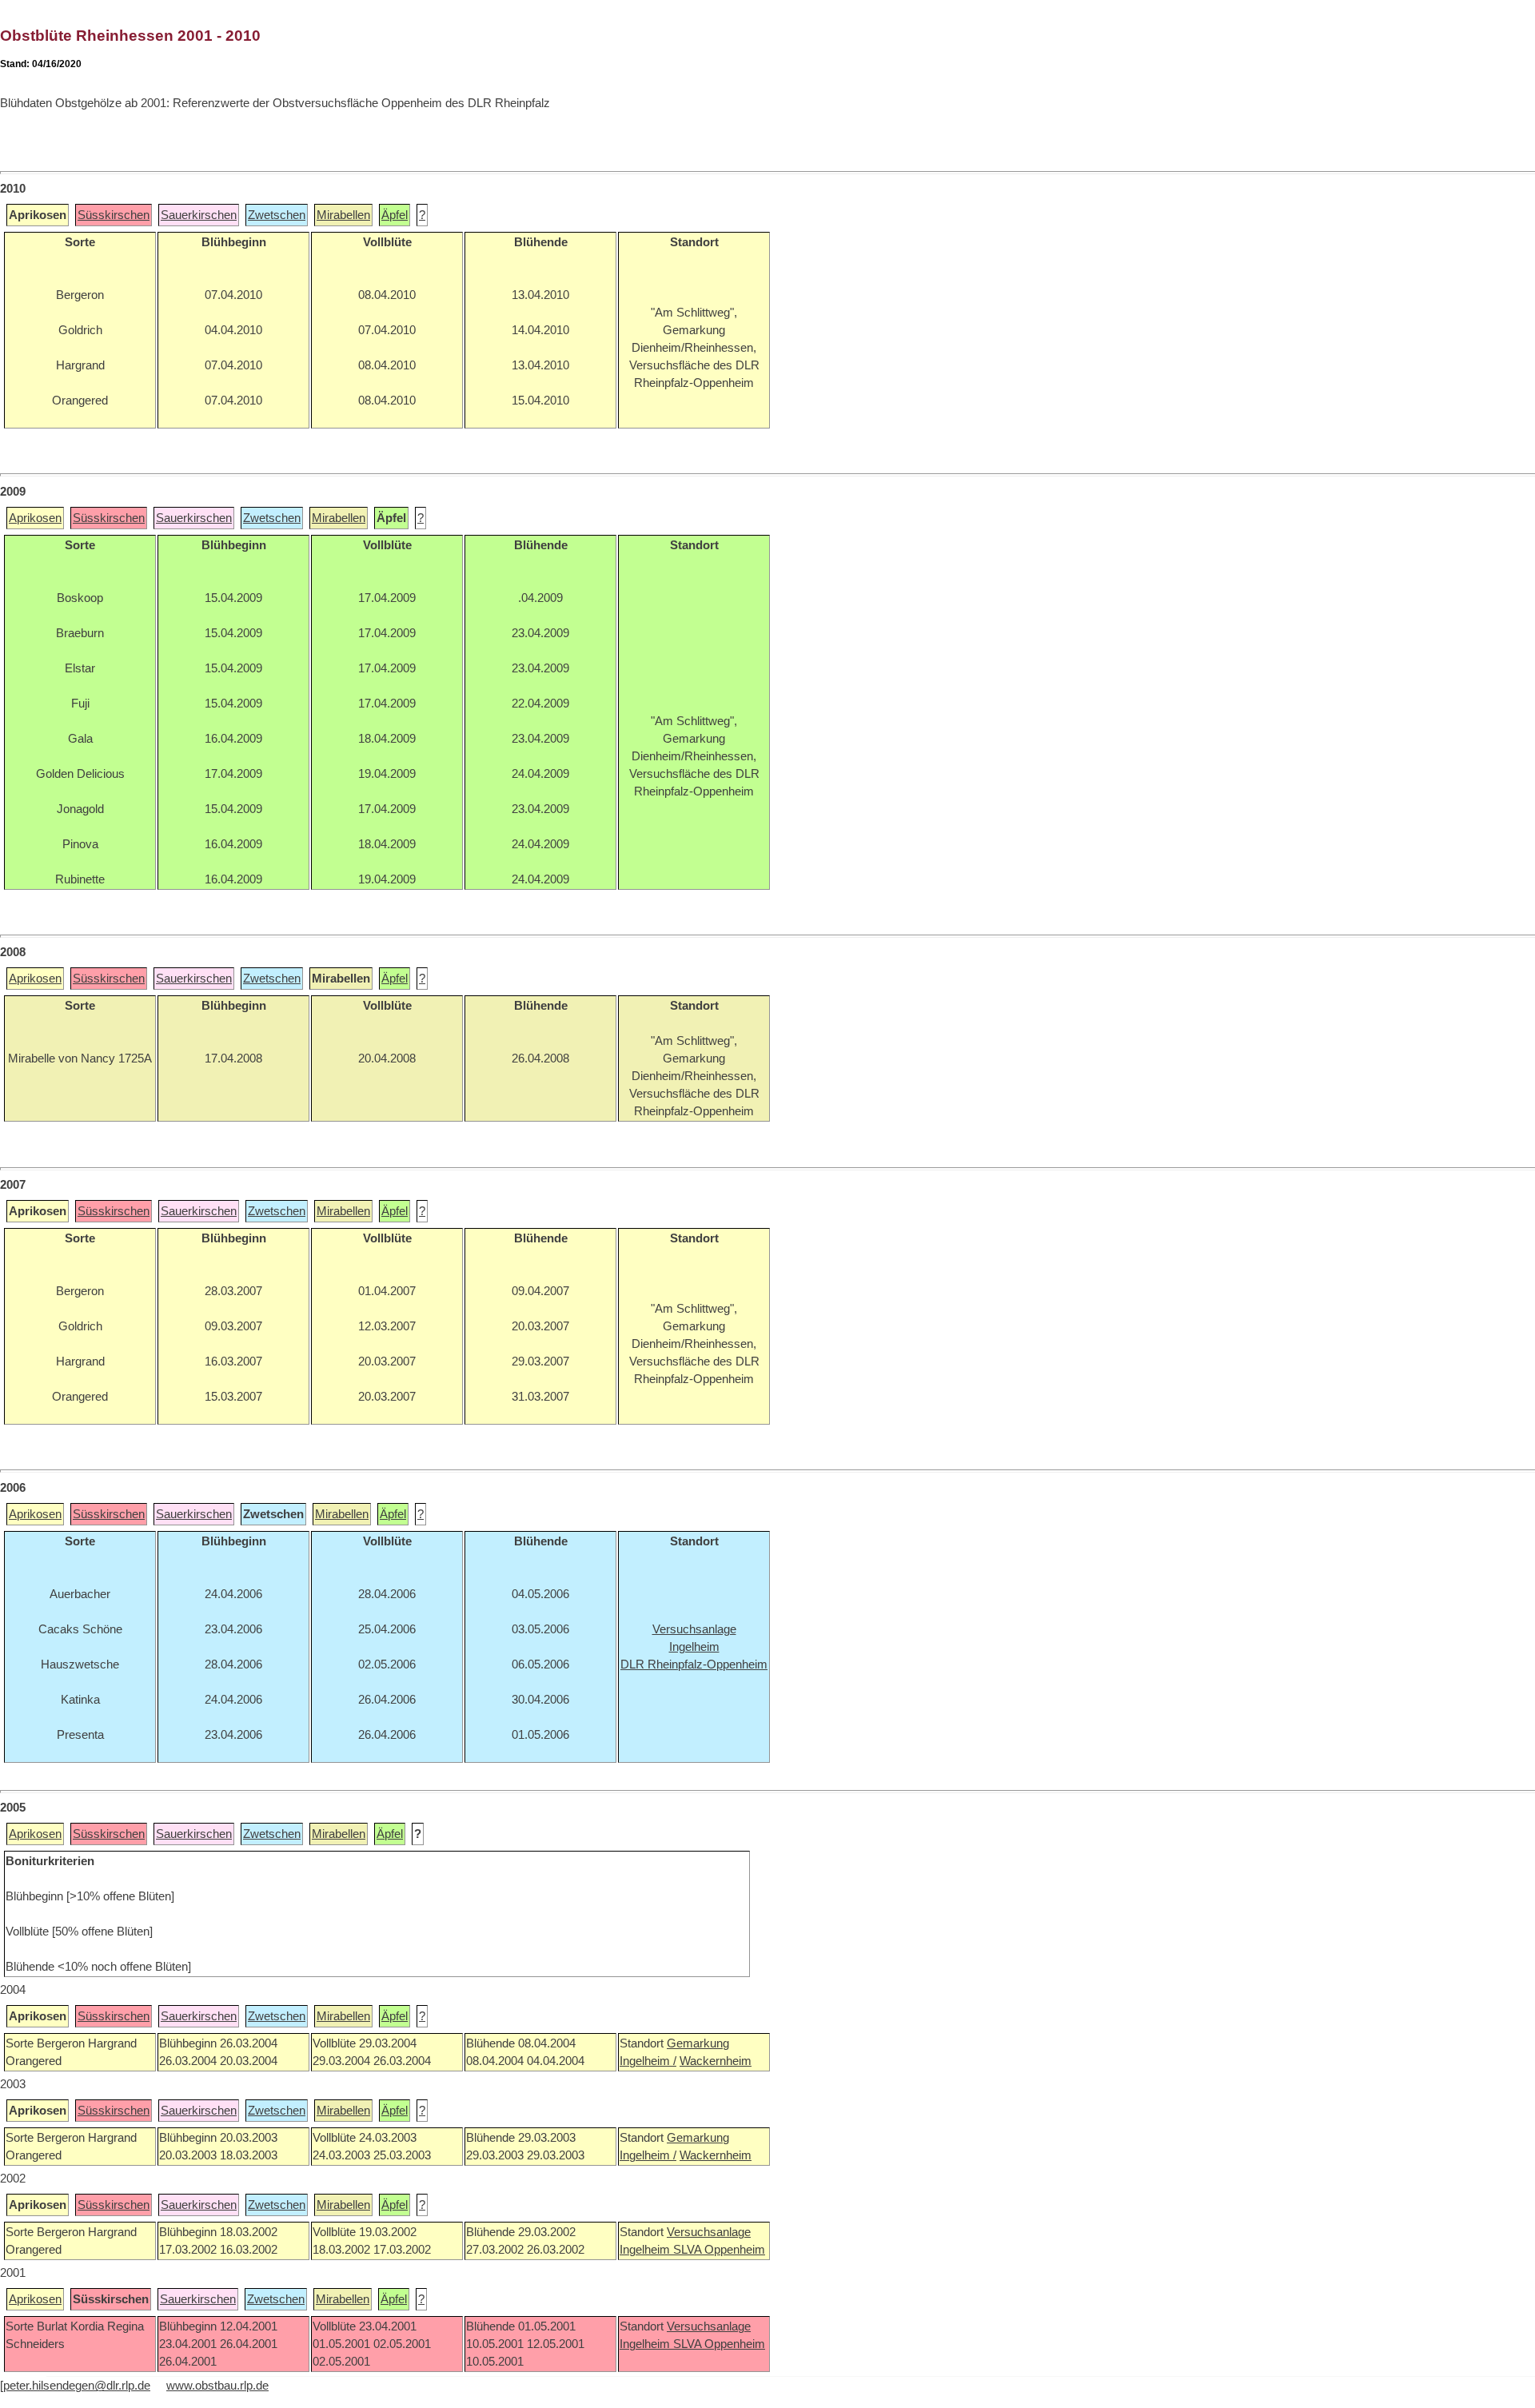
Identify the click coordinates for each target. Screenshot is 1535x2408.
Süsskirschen (114, 215)
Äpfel (395, 215)
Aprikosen (35, 518)
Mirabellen (343, 215)
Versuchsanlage (709, 2232)
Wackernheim (716, 2061)
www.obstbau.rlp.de (217, 2386)
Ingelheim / (648, 2061)
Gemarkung (698, 2043)
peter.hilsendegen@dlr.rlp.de (77, 2386)
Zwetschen (277, 215)
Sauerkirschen (199, 215)
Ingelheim (646, 2250)
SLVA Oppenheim (719, 2250)
